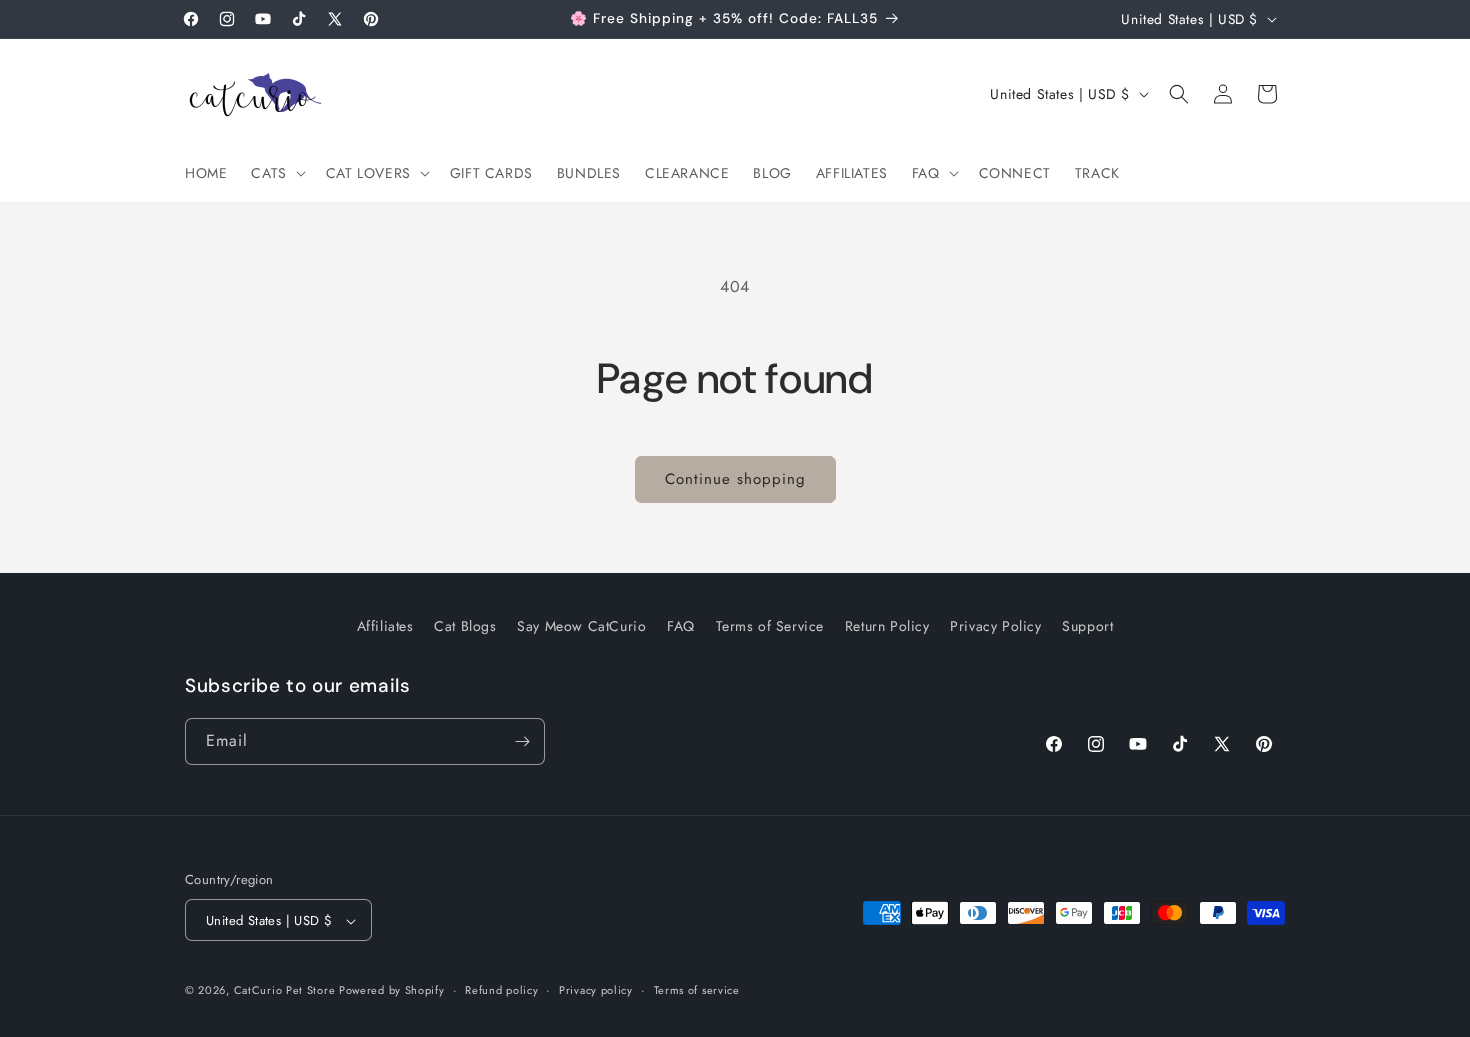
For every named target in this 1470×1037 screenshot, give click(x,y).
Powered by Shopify (392, 991)
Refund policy (501, 990)
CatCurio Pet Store (286, 991)
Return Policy (887, 626)
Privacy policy (596, 990)
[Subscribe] (522, 741)
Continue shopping (735, 479)
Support (1087, 626)
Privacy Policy (995, 626)
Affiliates (385, 626)
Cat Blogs (465, 626)
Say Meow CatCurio (581, 626)
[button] (276, 173)
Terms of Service (770, 626)
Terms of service (697, 990)
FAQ (681, 626)
